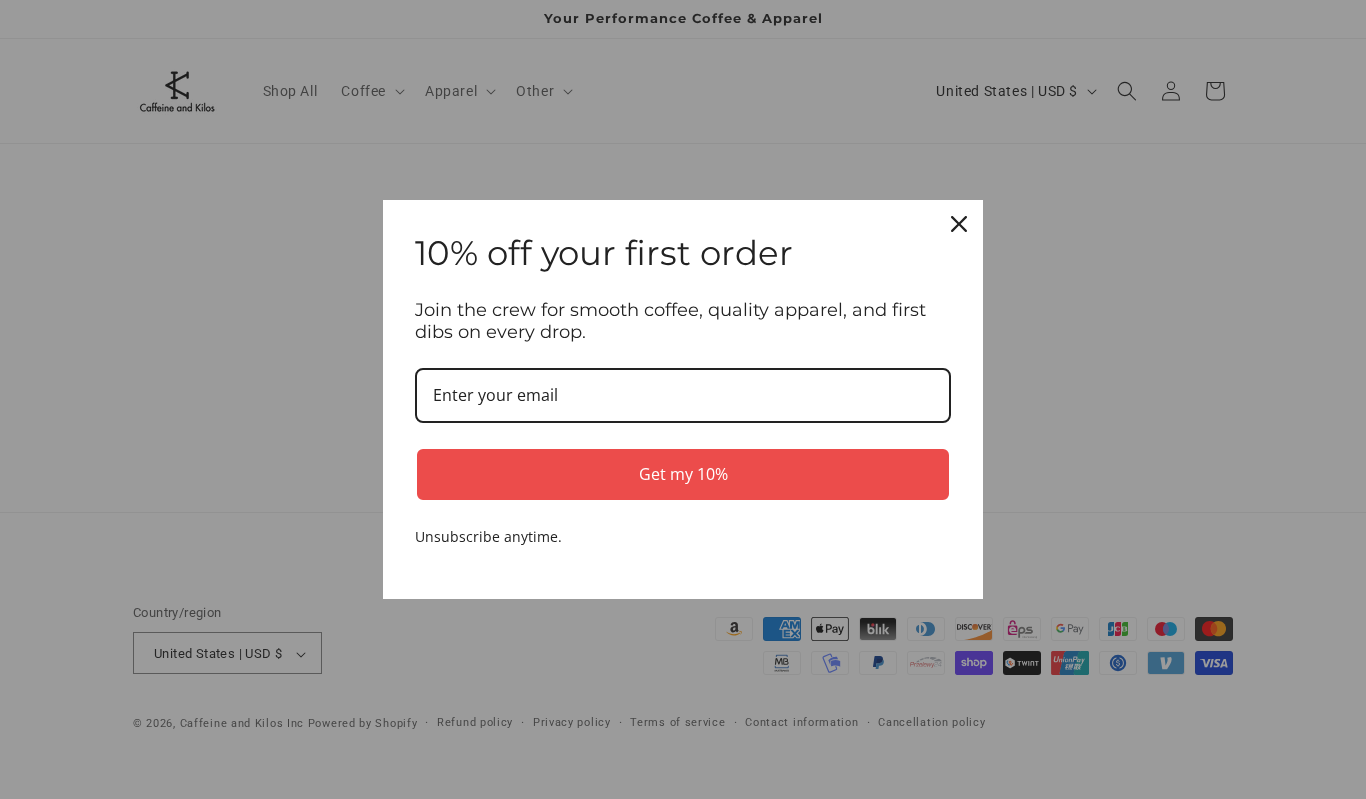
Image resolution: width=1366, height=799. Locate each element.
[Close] (959, 224)
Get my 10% (683, 474)
